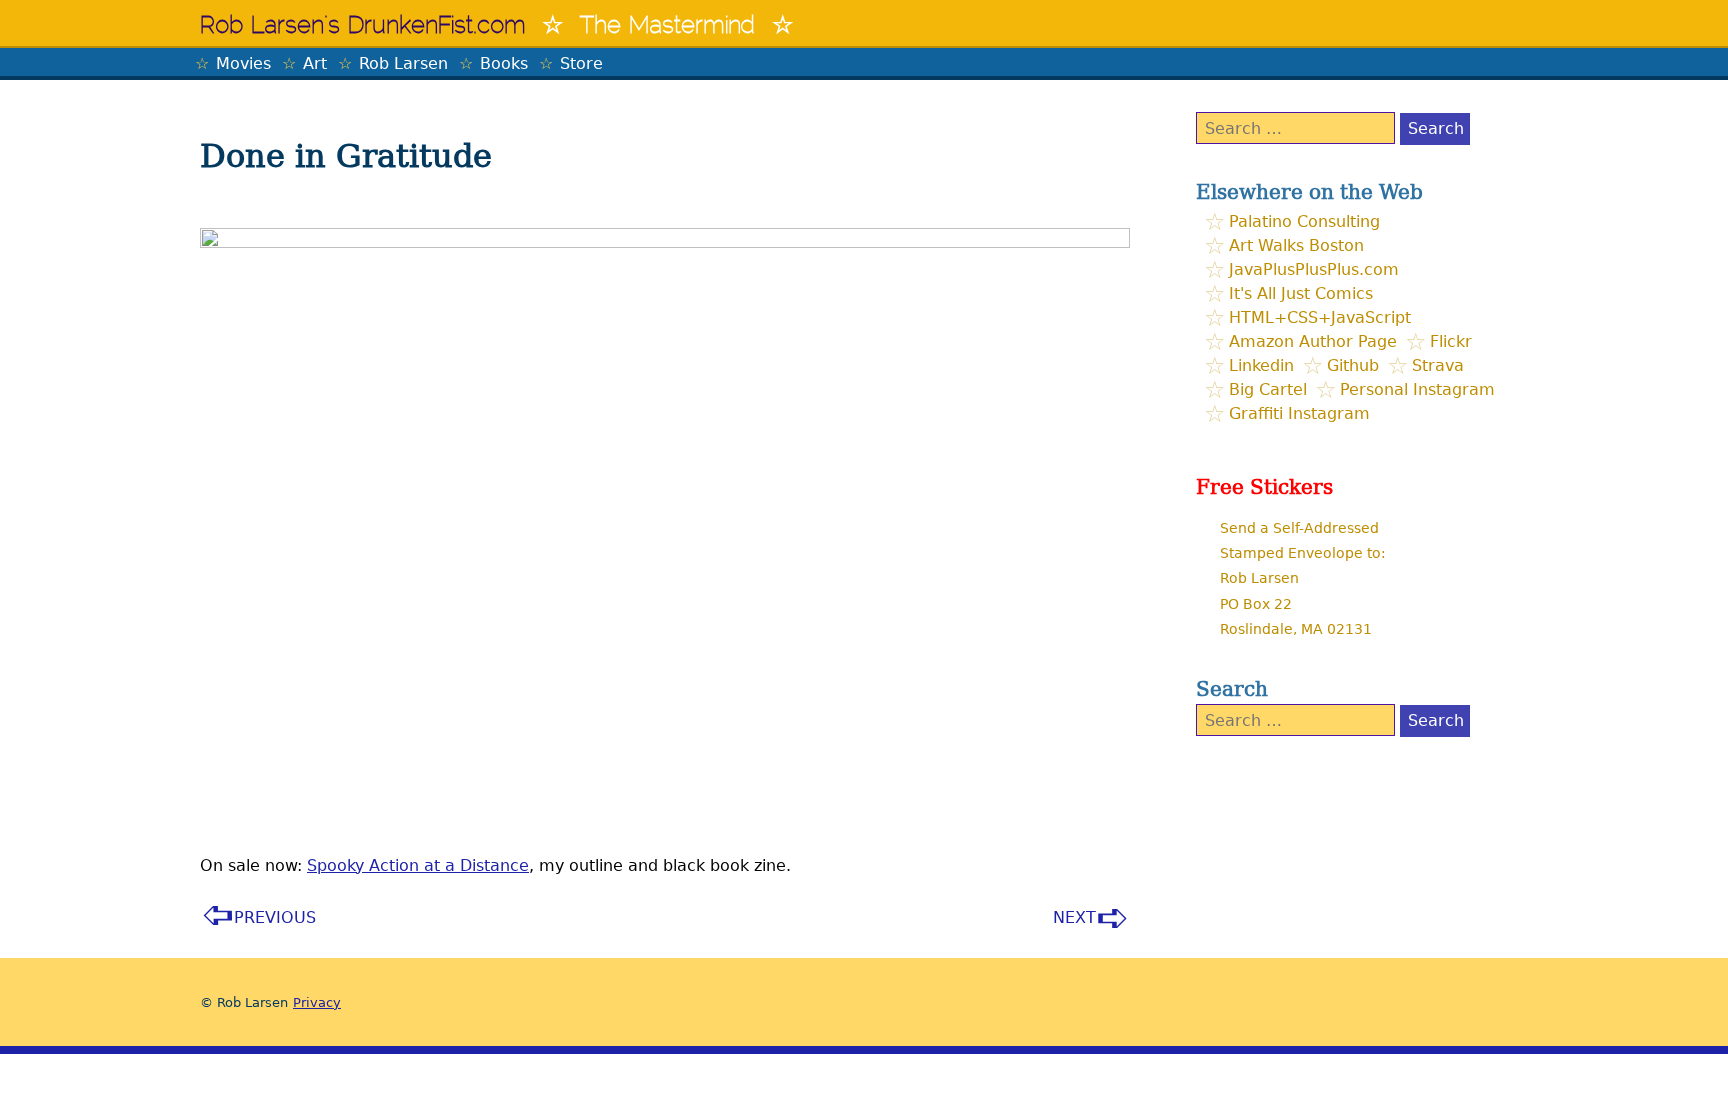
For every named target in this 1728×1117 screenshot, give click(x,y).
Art (315, 63)
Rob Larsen (403, 63)
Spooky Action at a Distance (418, 865)
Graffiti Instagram (1299, 413)
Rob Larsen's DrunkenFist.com (363, 27)
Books (504, 63)
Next (1074, 917)
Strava (1438, 365)
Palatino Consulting (1304, 221)
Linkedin (1261, 365)
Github (1353, 365)
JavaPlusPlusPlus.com (1314, 269)
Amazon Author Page (1313, 341)
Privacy (317, 1002)
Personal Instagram (1417, 389)
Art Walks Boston (1296, 245)
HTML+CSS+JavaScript (1320, 317)
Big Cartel (1268, 389)
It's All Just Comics (1301, 293)
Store (581, 63)
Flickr (1451, 341)
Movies (243, 63)
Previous (275, 917)
